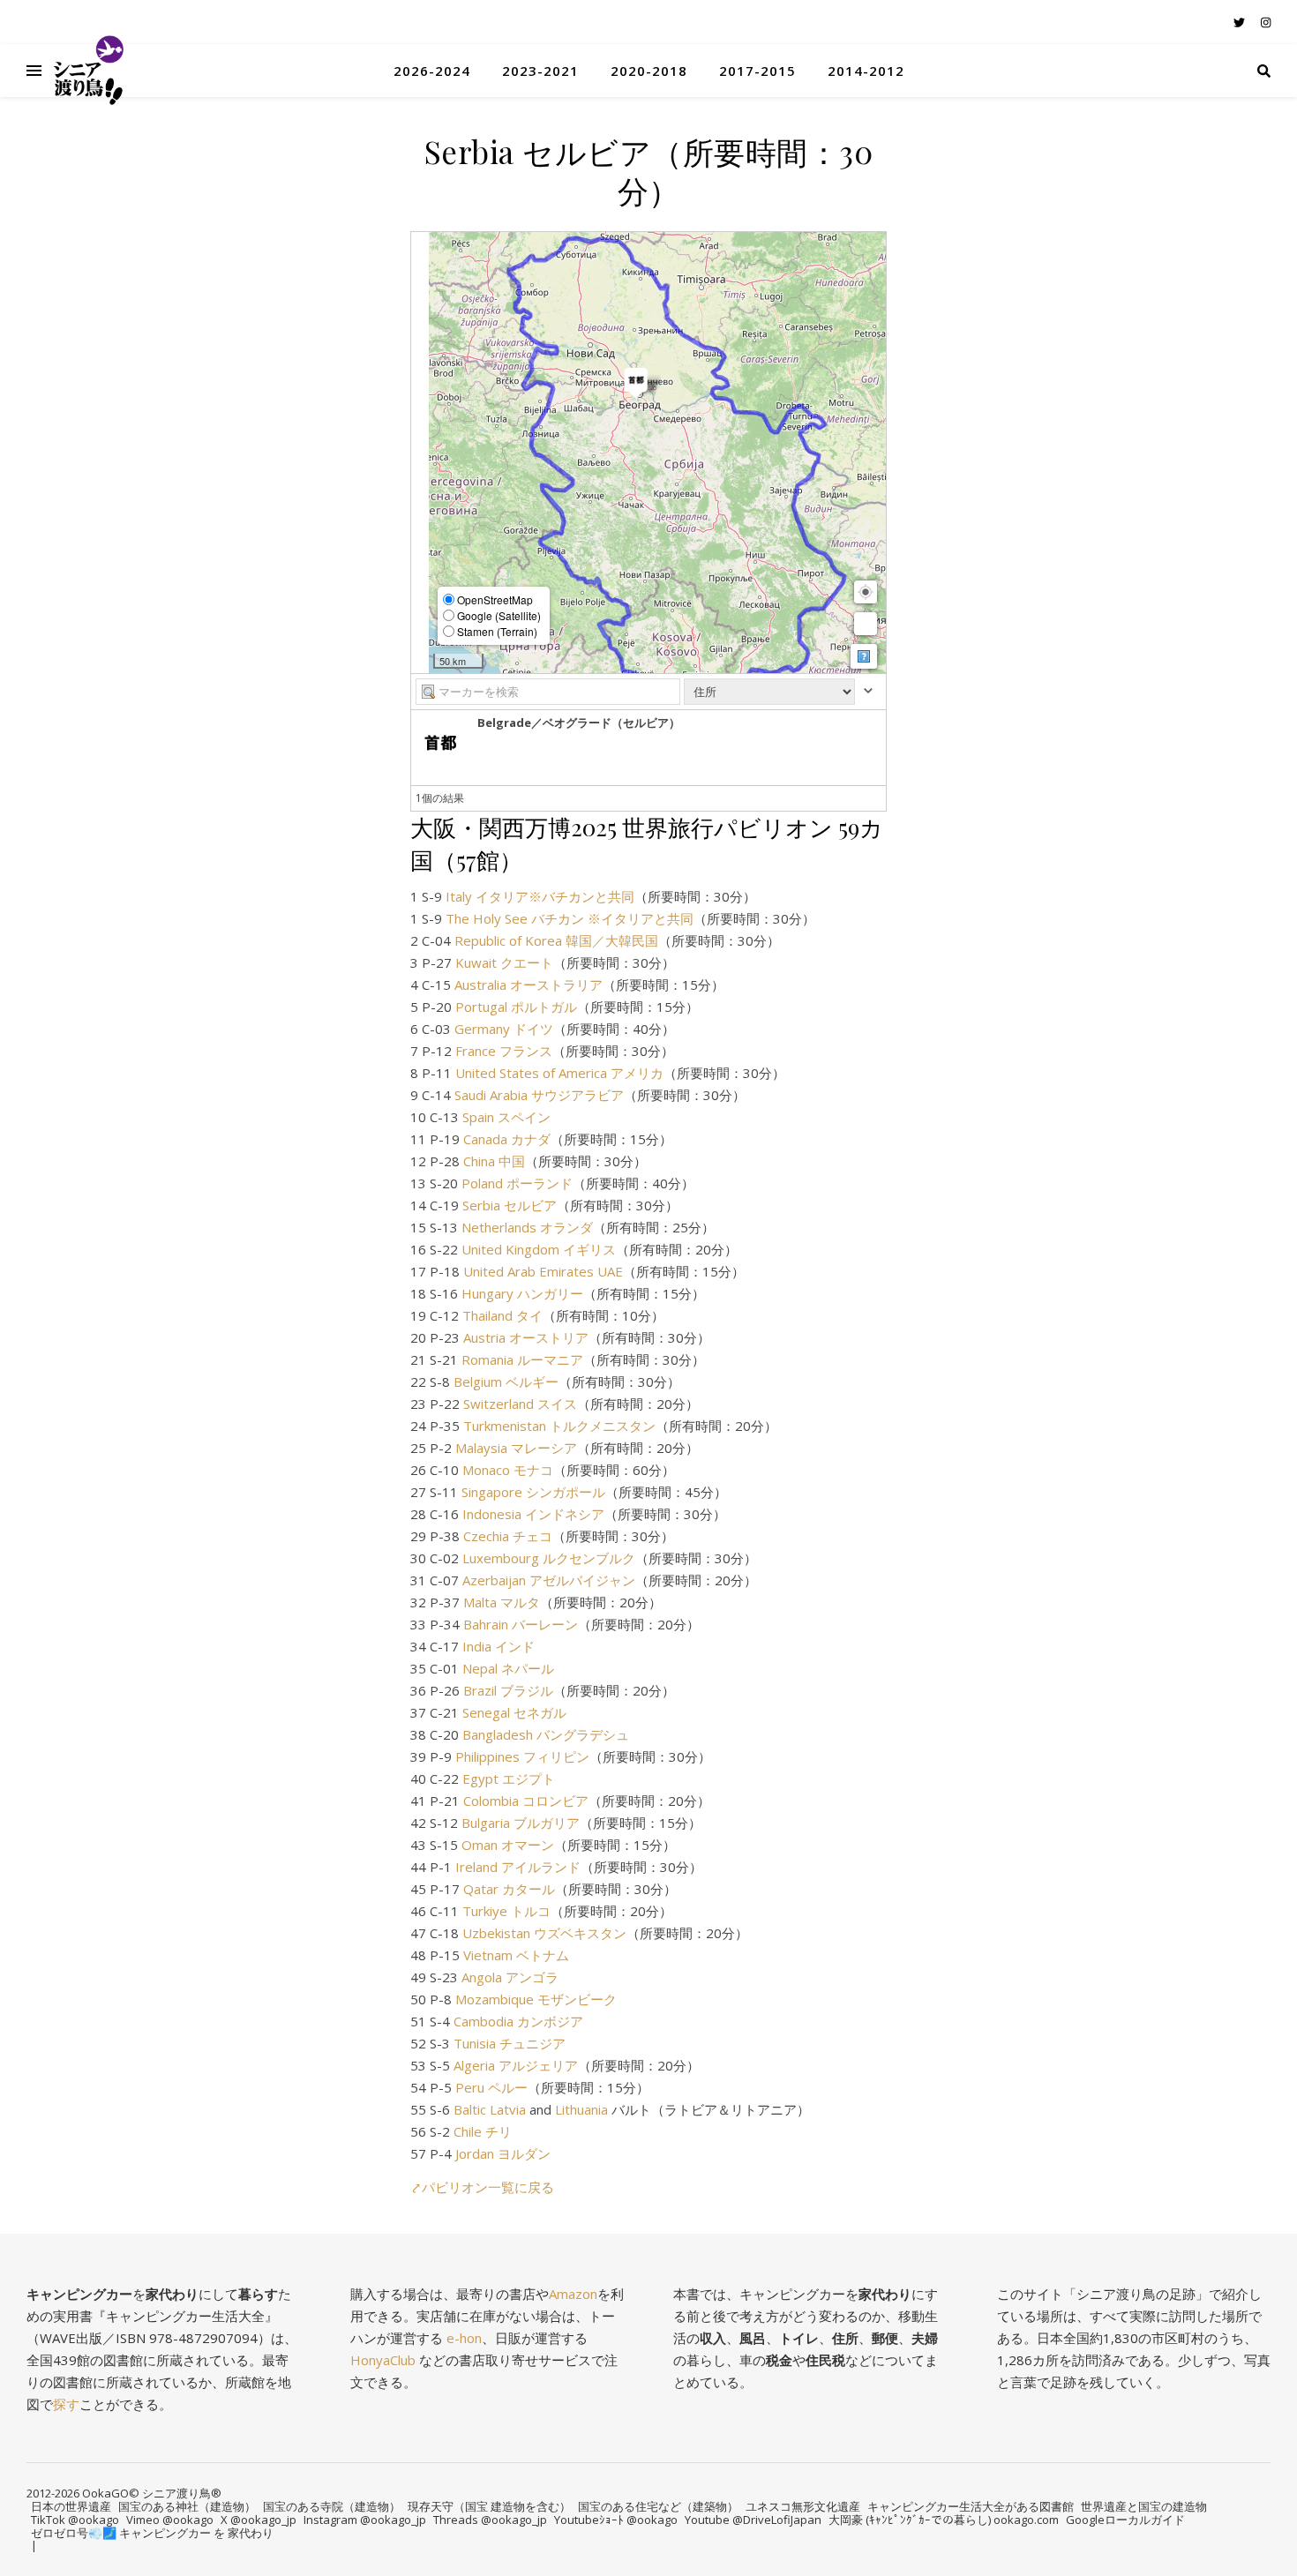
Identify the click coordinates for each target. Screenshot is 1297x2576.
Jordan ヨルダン (503, 2153)
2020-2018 (649, 71)
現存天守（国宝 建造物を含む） (489, 2506)
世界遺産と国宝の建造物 (1144, 2506)
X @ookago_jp (259, 2520)
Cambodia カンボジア (518, 2021)
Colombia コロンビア (526, 1801)
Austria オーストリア (526, 1337)
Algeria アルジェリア (516, 2065)
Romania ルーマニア (522, 1359)
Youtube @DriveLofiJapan (753, 2520)
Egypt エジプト (509, 1778)
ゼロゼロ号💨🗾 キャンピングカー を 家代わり (152, 2533)
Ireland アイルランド (518, 1867)
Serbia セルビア (510, 1205)
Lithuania (581, 2109)
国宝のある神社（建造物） (187, 2506)
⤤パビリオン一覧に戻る (482, 2187)
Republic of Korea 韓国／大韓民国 (556, 940)
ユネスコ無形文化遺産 (803, 2506)
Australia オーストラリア (529, 985)
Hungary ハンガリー (522, 1293)
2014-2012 (866, 71)
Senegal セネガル (514, 1712)
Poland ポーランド (517, 1183)
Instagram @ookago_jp (365, 2520)
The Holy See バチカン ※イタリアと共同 (570, 918)
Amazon (573, 2294)
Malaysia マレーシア (516, 1448)
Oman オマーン (508, 1845)
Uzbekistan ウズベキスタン (544, 1933)
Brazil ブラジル (508, 1690)
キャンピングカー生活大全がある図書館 (971, 2506)
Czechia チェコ (508, 1536)
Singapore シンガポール (533, 1492)
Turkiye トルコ (506, 1911)
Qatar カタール (509, 1889)
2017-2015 (757, 71)
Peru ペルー (491, 2087)
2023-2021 (540, 71)
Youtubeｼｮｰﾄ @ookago (616, 2520)
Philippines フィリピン (522, 1756)
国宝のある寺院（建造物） (332, 2506)
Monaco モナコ (508, 1470)
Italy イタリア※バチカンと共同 (540, 896)
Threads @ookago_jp (490, 2520)
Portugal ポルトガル (516, 1007)
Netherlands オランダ (527, 1227)
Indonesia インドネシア (533, 1514)
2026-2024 (432, 71)
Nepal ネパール (508, 1668)
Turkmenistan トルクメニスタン (559, 1426)
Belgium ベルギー (506, 1382)
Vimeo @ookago (170, 2520)
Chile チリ (483, 2131)
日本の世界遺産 (71, 2506)
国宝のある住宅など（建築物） (658, 2506)
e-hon (464, 2338)
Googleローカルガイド (1125, 2520)
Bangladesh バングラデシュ (546, 1734)
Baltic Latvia (490, 2109)
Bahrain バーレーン (521, 1624)
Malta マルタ (502, 1602)
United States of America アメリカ (559, 1073)
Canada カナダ (507, 1139)
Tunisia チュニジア (510, 2043)
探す (66, 2404)
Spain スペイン (506, 1117)
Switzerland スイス (520, 1404)
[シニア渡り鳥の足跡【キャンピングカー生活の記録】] (88, 71)
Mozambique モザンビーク (536, 1999)
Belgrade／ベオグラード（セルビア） (579, 723)
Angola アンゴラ (510, 1977)
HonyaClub (383, 2360)
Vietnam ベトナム (516, 1955)
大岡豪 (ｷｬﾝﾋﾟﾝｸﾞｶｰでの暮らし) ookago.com (944, 2520)
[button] (866, 592)
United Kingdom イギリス (539, 1249)
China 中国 (494, 1161)
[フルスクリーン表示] (866, 624)
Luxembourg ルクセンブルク (549, 1558)
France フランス (504, 1051)
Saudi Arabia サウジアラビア (539, 1095)
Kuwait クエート (504, 962)
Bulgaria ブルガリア (521, 1823)
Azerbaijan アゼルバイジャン (549, 1580)
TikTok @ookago (75, 2520)
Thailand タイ (502, 1315)
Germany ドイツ (504, 1029)
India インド (499, 1646)
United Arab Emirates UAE (543, 1271)
